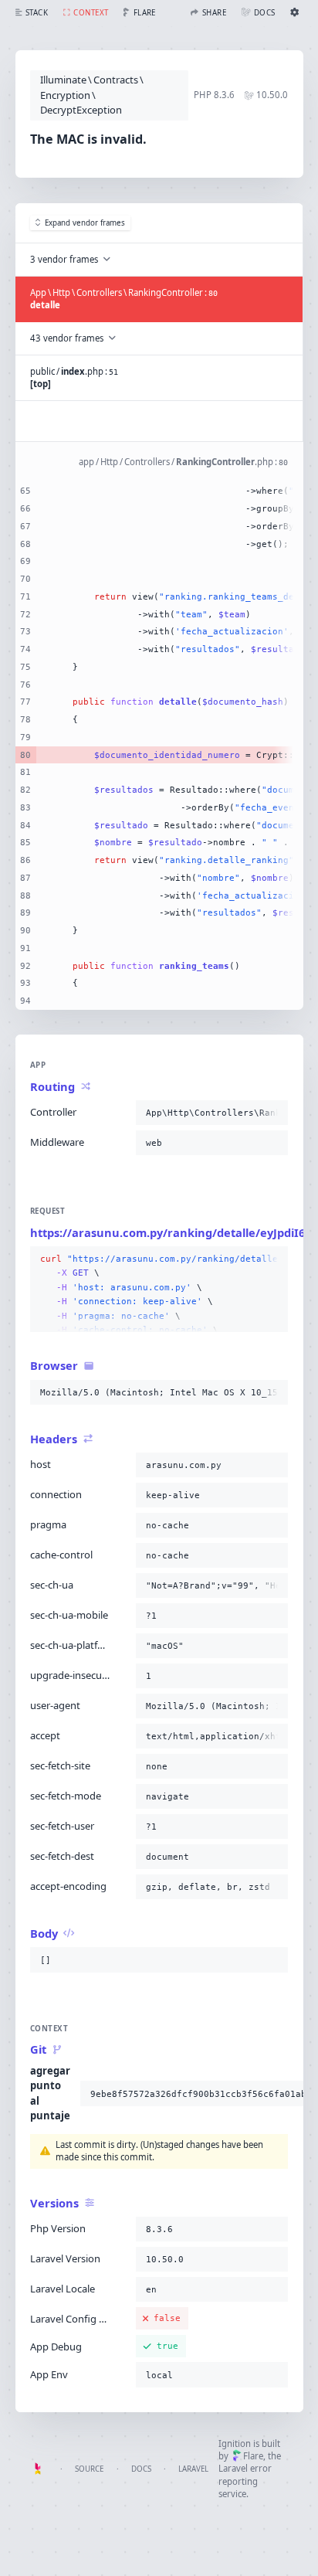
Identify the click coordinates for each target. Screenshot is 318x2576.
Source (89, 2469)
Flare (253, 2456)
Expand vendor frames (85, 223)
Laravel (193, 2469)
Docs (141, 2469)
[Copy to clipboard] (273, 1113)
